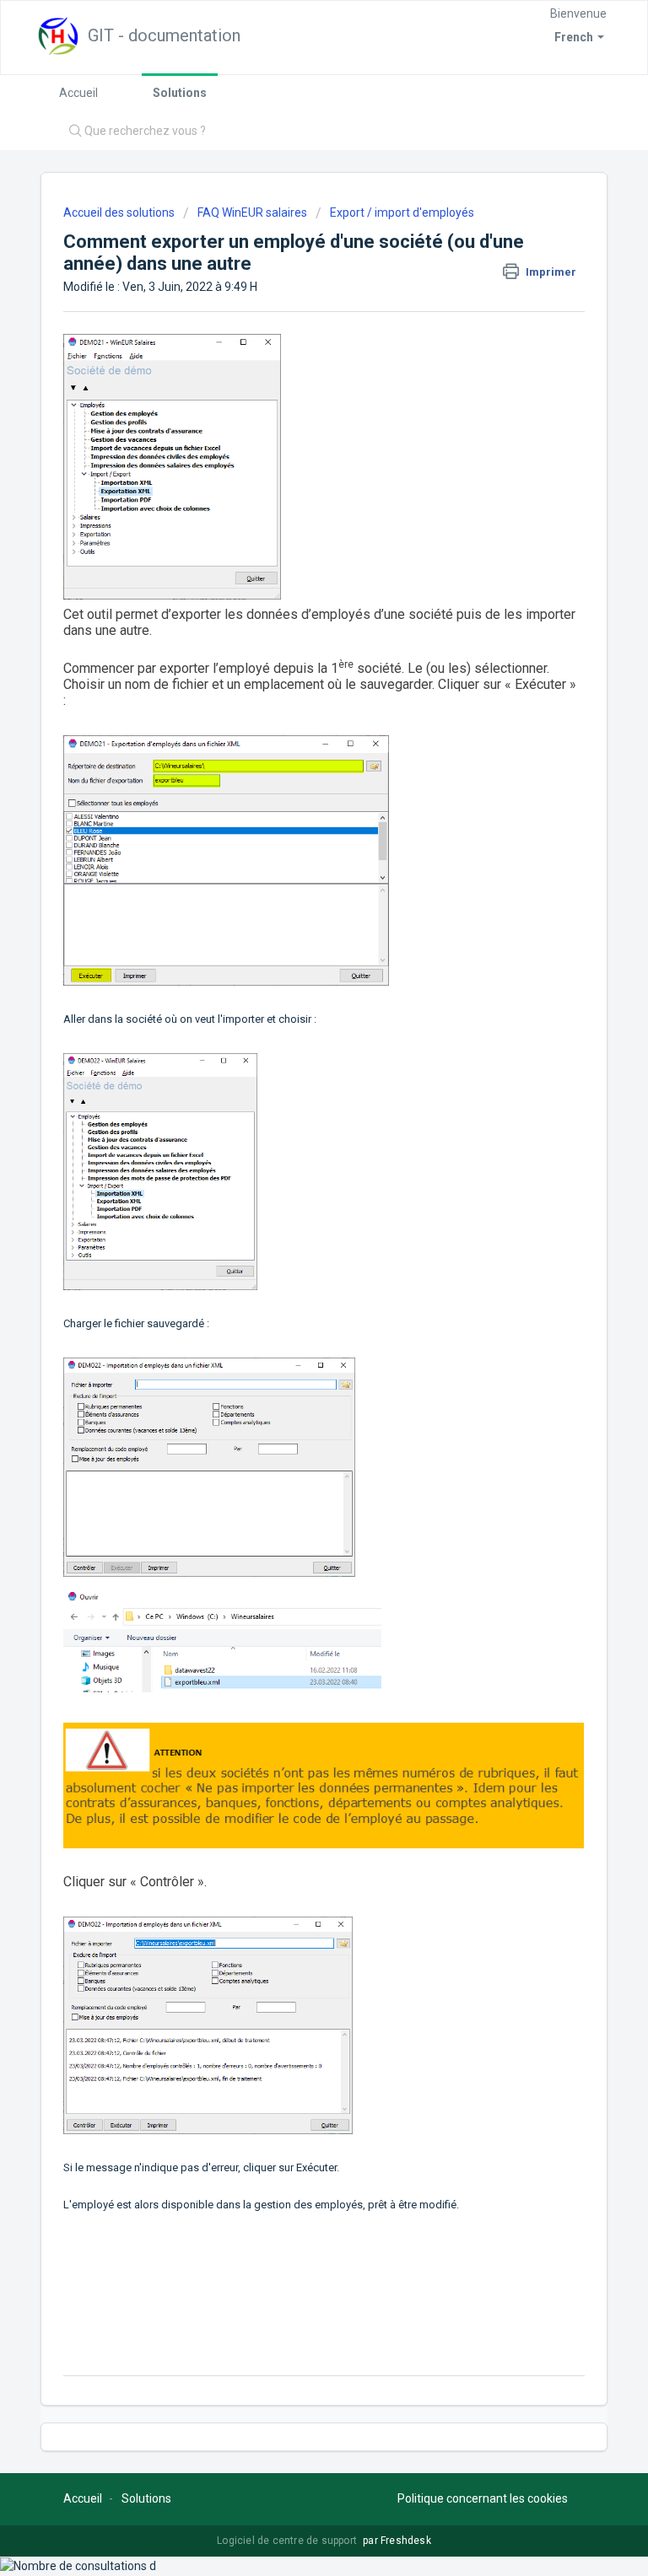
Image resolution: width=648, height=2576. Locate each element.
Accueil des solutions (120, 212)
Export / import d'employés (402, 212)
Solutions (180, 93)
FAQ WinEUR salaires (252, 212)
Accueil (78, 93)
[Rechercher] (71, 132)
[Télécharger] (293, 1310)
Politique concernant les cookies (483, 2498)
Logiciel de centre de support (288, 2541)
